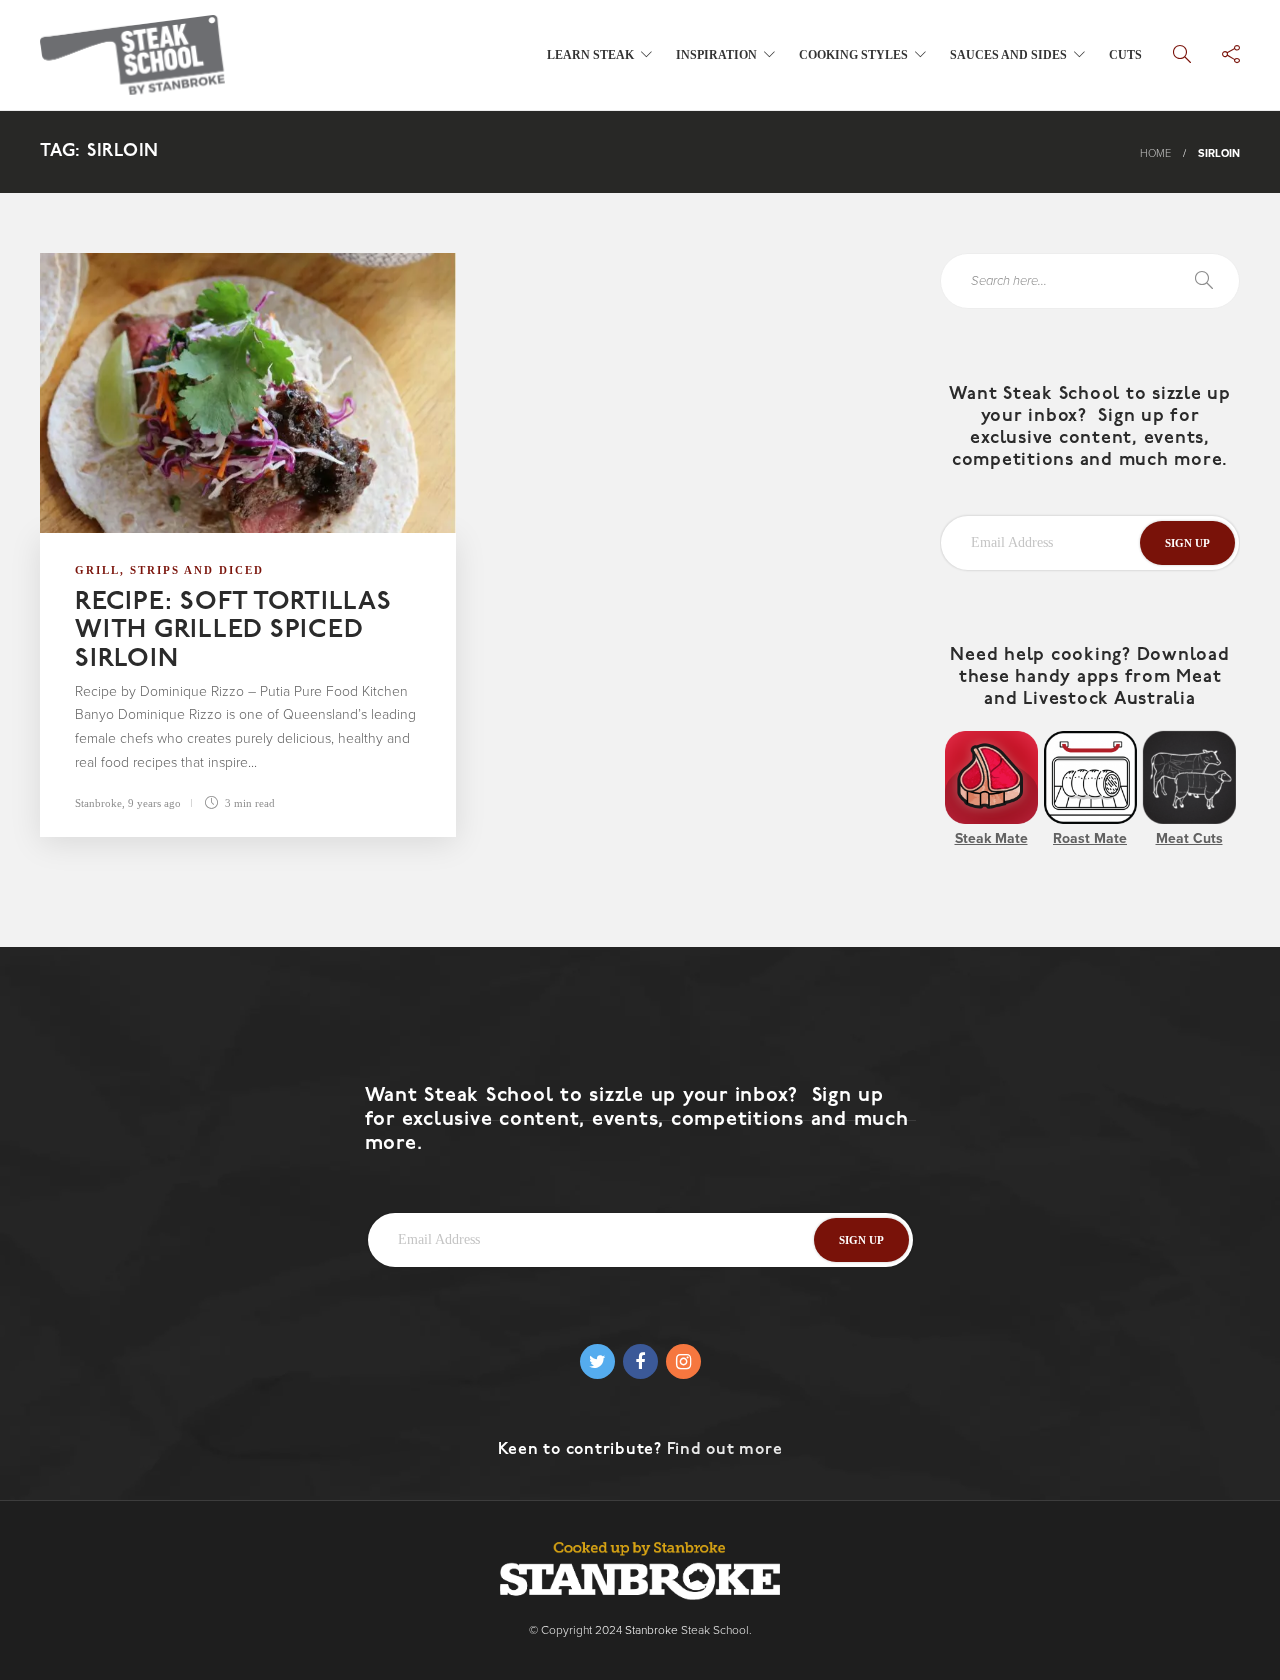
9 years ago (154, 803)
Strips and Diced (197, 570)
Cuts (1125, 55)
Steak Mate (991, 838)
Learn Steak (590, 55)
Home (1155, 153)
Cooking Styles (853, 55)
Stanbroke (98, 803)
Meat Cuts (1189, 838)
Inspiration (716, 55)
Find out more (725, 1450)
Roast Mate (1090, 838)
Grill (97, 570)
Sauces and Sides (1008, 55)
